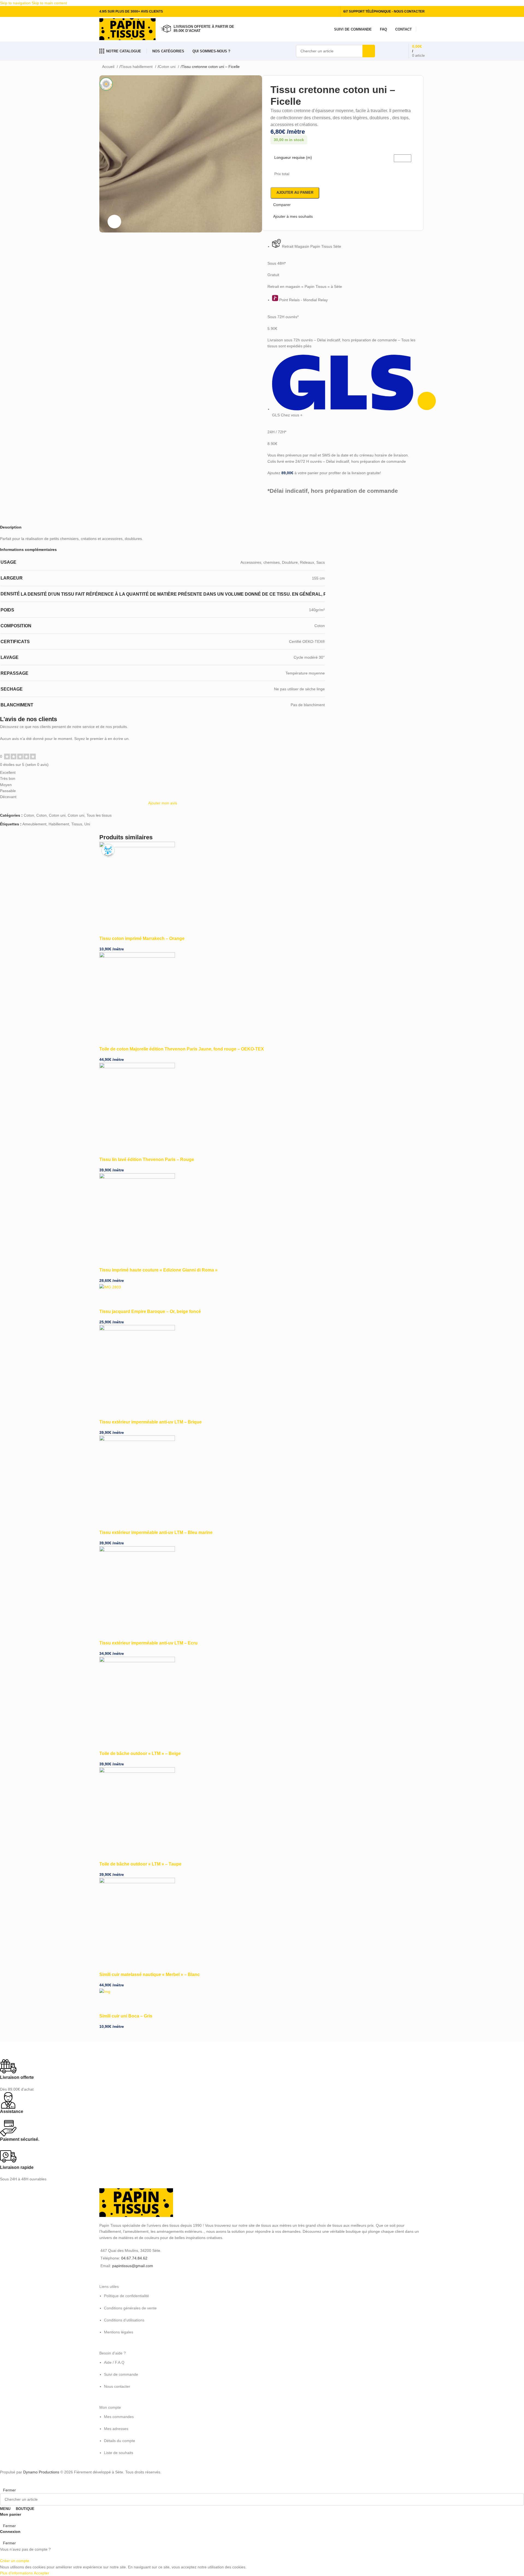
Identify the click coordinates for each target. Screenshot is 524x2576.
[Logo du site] (127, 29)
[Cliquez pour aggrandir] (114, 222)
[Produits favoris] (387, 51)
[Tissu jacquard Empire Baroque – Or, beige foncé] (110, 1287)
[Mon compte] (422, 29)
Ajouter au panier (295, 192)
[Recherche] (369, 51)
